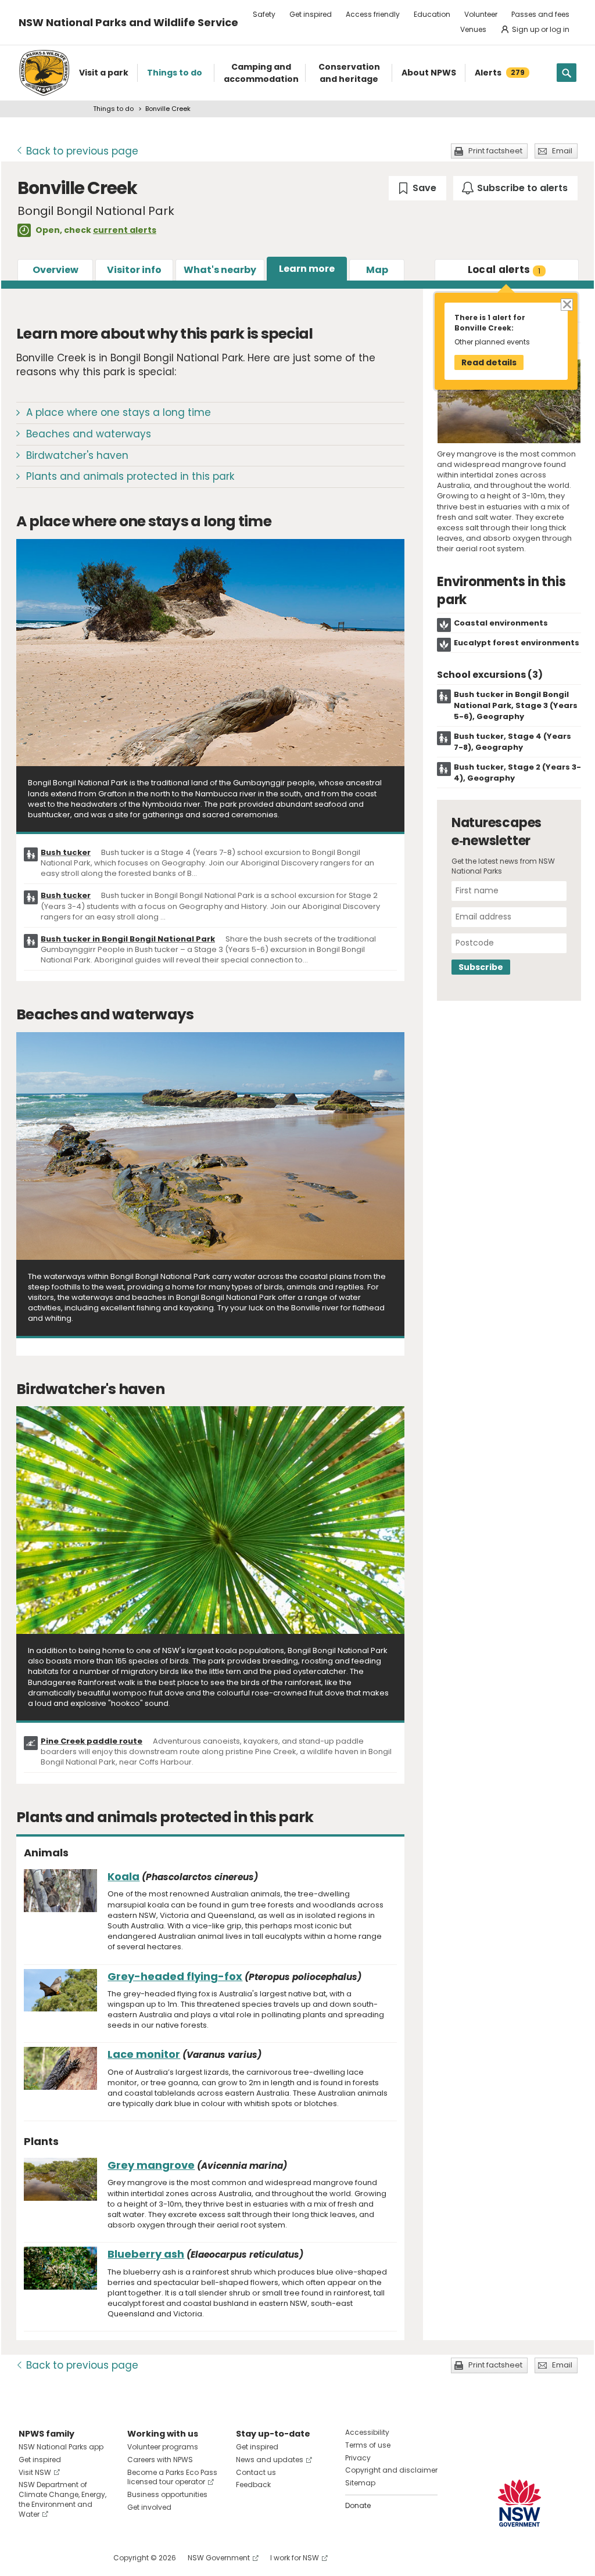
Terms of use (368, 2445)
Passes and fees (540, 14)
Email (562, 151)
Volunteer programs (163, 2447)
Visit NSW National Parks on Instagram (54, 2558)
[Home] (44, 73)
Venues (473, 29)
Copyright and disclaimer (391, 2470)
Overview (55, 270)
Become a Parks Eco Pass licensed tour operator (172, 2477)
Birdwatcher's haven (77, 455)
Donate (358, 2505)
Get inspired (311, 14)
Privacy (358, 2458)
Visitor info (134, 270)
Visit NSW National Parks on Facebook (29, 2558)
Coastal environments (501, 623)
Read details (489, 362)
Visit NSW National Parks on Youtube (79, 2558)
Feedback (253, 2485)
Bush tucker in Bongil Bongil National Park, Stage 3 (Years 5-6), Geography (516, 705)
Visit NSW (35, 2472)
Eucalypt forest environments (517, 643)
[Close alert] (566, 304)
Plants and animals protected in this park (130, 476)
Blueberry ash (146, 2254)
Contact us (256, 2472)
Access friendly (373, 14)
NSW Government (219, 2558)
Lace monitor (144, 2054)
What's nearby (220, 270)
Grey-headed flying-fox (175, 1976)
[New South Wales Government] (519, 2503)
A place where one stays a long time (119, 412)
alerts (504, 270)
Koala (123, 1876)
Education (432, 14)
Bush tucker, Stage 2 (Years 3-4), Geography (517, 773)
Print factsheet (495, 151)
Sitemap (360, 2483)
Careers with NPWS (160, 2460)
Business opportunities (167, 2494)
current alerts (125, 230)
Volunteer (481, 14)
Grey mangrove (151, 2165)
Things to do (113, 109)
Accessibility (367, 2432)
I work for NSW (295, 2558)
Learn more (307, 269)
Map (377, 270)
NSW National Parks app (61, 2447)
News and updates (270, 2460)
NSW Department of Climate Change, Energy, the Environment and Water (62, 2499)
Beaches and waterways (89, 434)
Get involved (149, 2507)
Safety (264, 14)
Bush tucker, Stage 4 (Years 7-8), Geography (512, 742)
